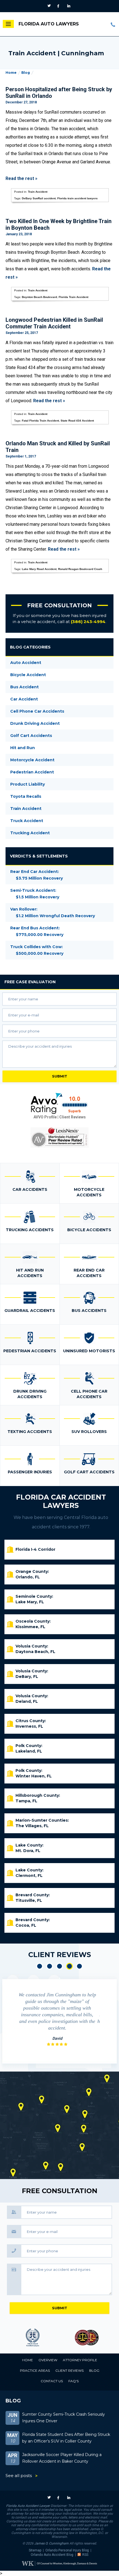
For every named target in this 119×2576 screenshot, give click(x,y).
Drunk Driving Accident (35, 723)
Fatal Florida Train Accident (40, 421)
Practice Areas (35, 2370)
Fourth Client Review (69, 1966)
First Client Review (40, 1966)
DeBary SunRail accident (39, 198)
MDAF (33, 2338)
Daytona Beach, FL (35, 1652)
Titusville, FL (29, 1900)
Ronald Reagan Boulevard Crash (80, 569)
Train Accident (38, 192)
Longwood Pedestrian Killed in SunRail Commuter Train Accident (54, 323)
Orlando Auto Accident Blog (52, 2555)
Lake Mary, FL (30, 1602)
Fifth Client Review (79, 1966)
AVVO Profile (45, 1117)
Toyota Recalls (26, 796)
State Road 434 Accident (77, 421)
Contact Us (52, 2381)
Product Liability (28, 784)
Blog (26, 73)
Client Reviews (73, 1117)
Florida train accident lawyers (77, 198)
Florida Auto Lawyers (49, 24)
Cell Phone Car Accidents (37, 711)
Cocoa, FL (26, 1925)
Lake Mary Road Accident (39, 569)
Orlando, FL (28, 1577)
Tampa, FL (26, 1801)
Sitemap (35, 2550)
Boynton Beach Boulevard (39, 297)
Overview (48, 2360)
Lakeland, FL (29, 1751)
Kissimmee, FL (30, 1627)
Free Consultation (59, 605)
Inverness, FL (29, 1726)
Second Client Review (50, 1966)
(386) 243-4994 (113, 24)
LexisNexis (59, 1137)
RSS (85, 2555)
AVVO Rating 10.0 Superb (59, 1103)
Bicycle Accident (28, 675)
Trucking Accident (30, 833)
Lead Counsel (87, 2338)
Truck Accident (27, 821)
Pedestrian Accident (32, 772)
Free (30, 982)
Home (11, 73)
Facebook (60, 6)
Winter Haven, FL (34, 1776)
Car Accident (24, 699)
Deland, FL (27, 1701)
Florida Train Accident (73, 297)
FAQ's (73, 2381)
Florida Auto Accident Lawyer (28, 2506)
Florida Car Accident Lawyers (61, 1501)
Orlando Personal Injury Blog (67, 2550)
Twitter (50, 6)
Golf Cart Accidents (31, 736)
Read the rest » (21, 178)
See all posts (19, 2476)
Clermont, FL (29, 1876)
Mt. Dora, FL (28, 1851)
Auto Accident (26, 663)
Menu (8, 24)
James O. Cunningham (51, 2543)
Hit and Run (23, 748)
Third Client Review (59, 1966)
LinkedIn (69, 6)
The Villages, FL (32, 1826)
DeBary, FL (27, 1677)
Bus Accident (24, 687)
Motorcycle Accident (32, 760)
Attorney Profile (80, 2360)
